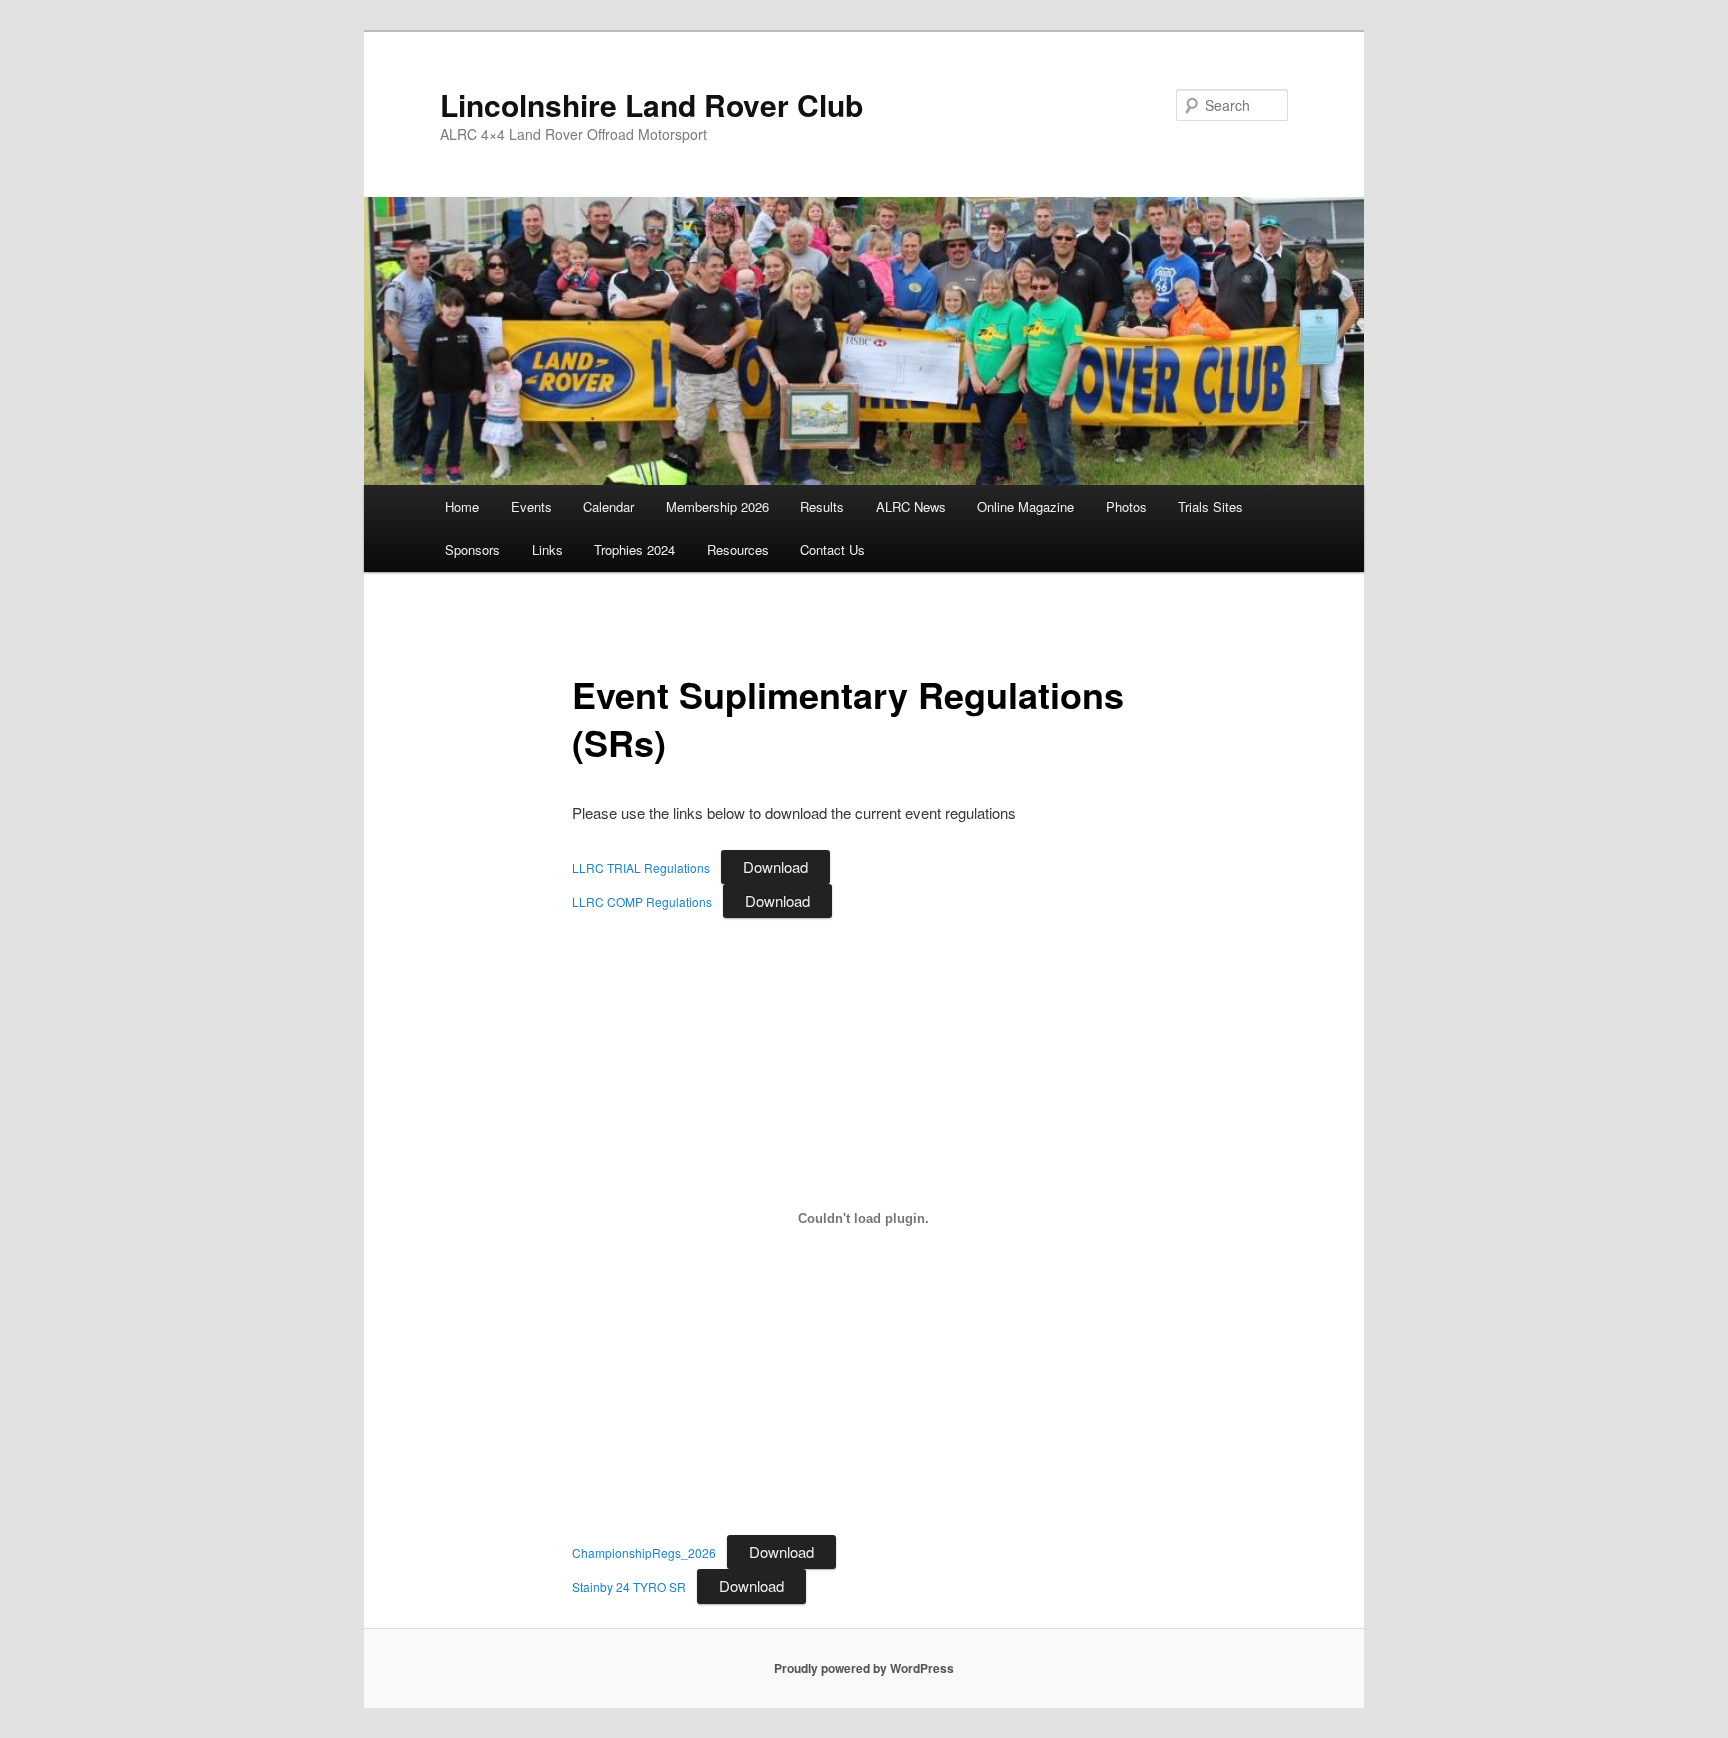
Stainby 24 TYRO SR (629, 1586)
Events (531, 506)
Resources (738, 549)
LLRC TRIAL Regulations (641, 867)
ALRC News (911, 506)
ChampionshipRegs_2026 (644, 1552)
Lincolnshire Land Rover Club (651, 104)
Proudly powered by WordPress (864, 1668)
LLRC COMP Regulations (642, 901)
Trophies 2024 (634, 549)
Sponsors (472, 549)
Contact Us (832, 549)
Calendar (608, 506)
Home (462, 506)
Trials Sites (1210, 506)
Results (822, 506)
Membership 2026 (717, 506)
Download (775, 866)
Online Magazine (1025, 506)
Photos (1126, 506)
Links (547, 549)
